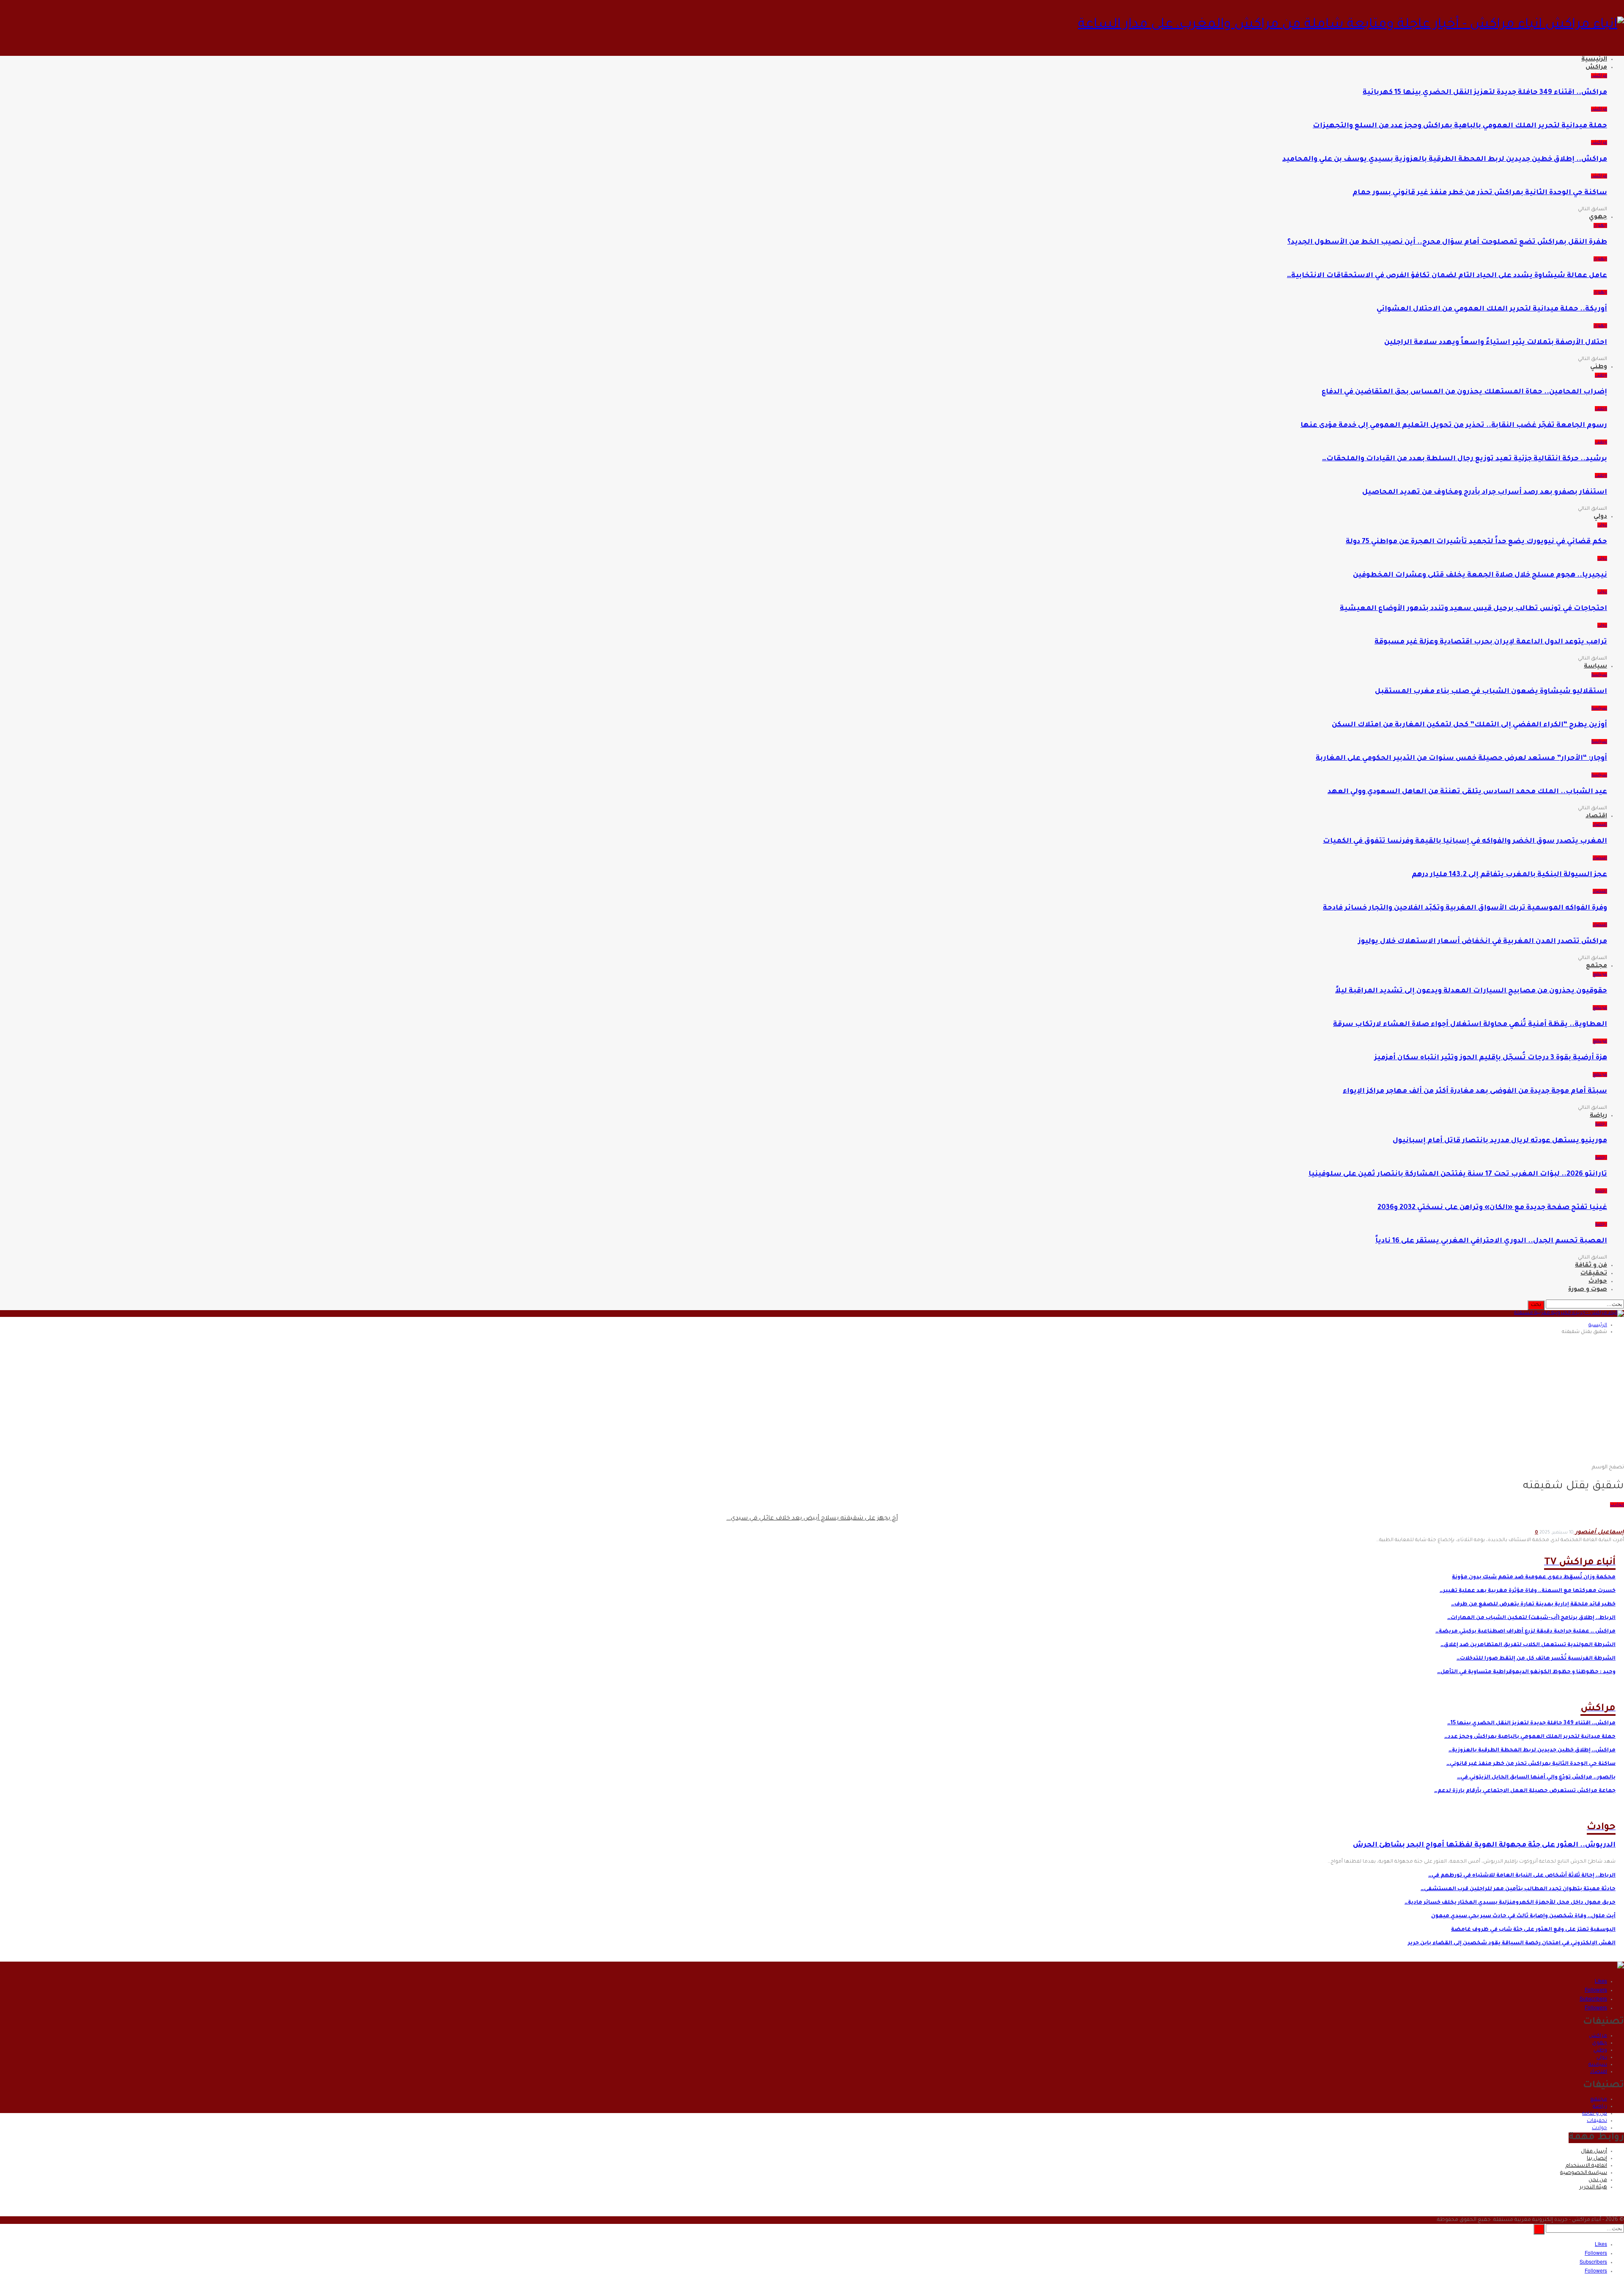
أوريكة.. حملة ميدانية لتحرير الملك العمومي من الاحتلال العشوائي (1492, 309)
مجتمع (1597, 966)
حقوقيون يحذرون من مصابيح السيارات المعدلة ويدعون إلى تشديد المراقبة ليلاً (1471, 991)
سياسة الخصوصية (1584, 2173)
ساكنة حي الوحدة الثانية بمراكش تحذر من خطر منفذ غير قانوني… (1531, 1764)
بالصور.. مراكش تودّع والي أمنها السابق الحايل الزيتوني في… (1536, 1778)
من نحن (1598, 2180)
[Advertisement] (812, 1401)
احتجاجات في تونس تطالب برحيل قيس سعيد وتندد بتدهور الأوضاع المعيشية (1473, 609)
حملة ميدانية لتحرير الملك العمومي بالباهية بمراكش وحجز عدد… (1530, 1737)
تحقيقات (1594, 1274)
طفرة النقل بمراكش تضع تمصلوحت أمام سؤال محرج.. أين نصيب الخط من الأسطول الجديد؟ (1447, 242)
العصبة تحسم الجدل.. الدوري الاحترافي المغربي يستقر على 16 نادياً (1491, 1241)
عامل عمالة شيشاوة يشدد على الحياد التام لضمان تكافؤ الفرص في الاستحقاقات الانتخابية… (1447, 276)
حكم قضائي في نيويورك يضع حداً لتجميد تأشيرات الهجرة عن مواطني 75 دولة (1476, 542)
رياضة (1598, 1116)
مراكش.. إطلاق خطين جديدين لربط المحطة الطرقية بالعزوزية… (1532, 1751)
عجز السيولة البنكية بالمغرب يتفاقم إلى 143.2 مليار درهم (1509, 875)
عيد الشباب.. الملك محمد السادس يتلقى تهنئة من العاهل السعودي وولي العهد (1467, 792)
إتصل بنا (1597, 2159)
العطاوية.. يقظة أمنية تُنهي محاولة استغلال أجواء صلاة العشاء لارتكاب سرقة (1470, 1025)
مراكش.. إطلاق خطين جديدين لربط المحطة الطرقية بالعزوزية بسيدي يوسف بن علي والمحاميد (1445, 159)
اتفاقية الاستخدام (1586, 2166)
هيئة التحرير (1593, 2188)
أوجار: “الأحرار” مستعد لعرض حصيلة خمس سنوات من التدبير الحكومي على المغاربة (1461, 759)
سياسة (1595, 667)
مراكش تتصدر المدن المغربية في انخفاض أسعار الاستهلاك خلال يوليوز (1483, 942)
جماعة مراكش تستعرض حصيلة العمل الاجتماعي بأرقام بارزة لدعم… (1525, 1791)
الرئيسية (1594, 60)
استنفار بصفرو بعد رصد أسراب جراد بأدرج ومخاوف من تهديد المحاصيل (1485, 492)
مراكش (1596, 68)
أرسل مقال (1594, 2152)
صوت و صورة (1588, 1290)
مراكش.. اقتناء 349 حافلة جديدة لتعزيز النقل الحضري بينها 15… (1531, 1723)
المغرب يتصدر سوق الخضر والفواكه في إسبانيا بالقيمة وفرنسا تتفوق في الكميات (1465, 841)
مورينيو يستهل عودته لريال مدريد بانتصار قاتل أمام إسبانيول (1500, 1141)
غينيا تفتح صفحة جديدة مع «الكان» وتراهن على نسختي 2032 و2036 (1492, 1208)
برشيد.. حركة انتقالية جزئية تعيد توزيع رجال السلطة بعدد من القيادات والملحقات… (1465, 459)
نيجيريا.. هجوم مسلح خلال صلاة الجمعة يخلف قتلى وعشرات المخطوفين (1480, 575)
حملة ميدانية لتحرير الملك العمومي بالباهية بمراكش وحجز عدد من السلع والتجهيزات (1460, 126)
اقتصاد (1596, 816)
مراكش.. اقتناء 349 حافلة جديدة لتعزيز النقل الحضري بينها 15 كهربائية (1485, 93)
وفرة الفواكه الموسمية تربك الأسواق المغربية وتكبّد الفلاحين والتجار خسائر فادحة (1465, 908)
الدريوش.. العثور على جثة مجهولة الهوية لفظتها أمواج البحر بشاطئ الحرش (1484, 1845)
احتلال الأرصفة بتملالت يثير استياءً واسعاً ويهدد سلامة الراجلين (1496, 343)
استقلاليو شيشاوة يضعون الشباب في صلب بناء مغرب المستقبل (1491, 692)
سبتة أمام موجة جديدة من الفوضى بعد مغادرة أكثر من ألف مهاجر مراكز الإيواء (1475, 1091)
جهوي (1598, 217)
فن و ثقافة (1591, 1266)
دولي (1600, 517)
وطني (1599, 367)
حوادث (1598, 1282)
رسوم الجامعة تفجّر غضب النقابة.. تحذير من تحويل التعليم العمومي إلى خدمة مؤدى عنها (1454, 426)
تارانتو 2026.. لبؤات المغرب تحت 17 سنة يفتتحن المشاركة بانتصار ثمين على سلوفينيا (1458, 1174)
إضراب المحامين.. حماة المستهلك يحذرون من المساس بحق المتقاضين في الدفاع (1464, 392)
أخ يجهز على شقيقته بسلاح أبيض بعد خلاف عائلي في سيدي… (812, 1519)
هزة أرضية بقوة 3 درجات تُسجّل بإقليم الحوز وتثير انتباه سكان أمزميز (1491, 1058)
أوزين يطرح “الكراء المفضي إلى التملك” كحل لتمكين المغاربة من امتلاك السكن (1469, 725)
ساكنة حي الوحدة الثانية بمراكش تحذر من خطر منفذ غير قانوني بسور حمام (1480, 193)
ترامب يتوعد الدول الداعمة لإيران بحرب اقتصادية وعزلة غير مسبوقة (1491, 642)
